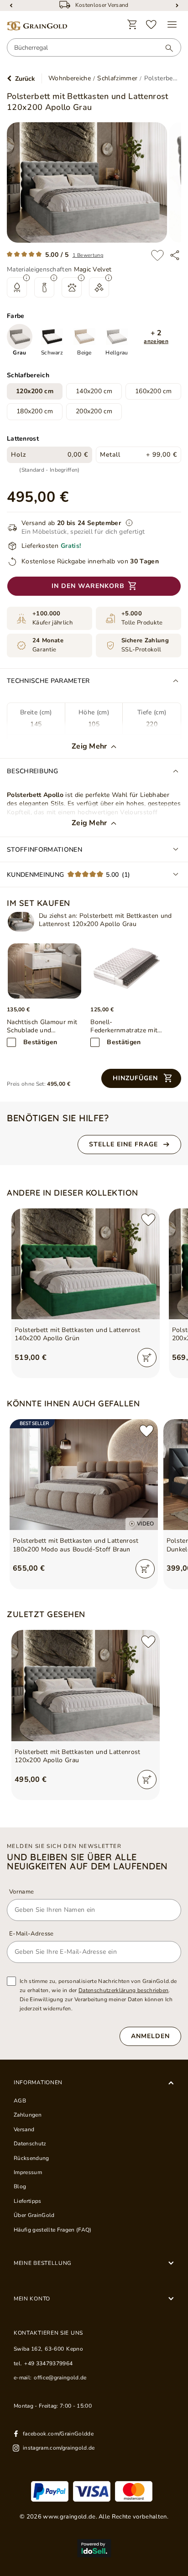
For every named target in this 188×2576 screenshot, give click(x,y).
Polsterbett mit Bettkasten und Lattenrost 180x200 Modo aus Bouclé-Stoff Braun (76, 1545)
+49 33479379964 (48, 2363)
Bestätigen (40, 1042)
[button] (156, 337)
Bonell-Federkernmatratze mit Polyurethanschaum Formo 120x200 (124, 1026)
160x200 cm (153, 391)
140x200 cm (94, 391)
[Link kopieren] (175, 255)
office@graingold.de (60, 2378)
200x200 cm (94, 411)
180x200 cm (35, 411)
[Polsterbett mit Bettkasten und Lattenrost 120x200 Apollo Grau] (21, 922)
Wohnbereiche (70, 78)
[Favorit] (151, 25)
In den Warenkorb (88, 586)
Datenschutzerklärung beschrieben (124, 1990)
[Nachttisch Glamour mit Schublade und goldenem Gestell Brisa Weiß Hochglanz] (44, 971)
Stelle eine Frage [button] (123, 1144)
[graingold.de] (37, 26)
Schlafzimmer (117, 78)
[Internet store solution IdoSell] (94, 2548)
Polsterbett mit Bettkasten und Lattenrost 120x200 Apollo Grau (78, 1756)
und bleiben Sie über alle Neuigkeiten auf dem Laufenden (87, 1862)
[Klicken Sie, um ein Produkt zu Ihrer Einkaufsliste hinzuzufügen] (157, 255)
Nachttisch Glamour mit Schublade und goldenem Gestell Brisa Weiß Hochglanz (42, 1026)
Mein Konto (32, 2299)
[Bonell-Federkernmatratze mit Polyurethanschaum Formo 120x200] (128, 971)
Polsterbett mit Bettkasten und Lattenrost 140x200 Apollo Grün (78, 1334)
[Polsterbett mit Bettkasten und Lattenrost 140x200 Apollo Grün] (86, 1264)
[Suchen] (165, 48)
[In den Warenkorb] (147, 1358)
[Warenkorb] (132, 25)
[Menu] (172, 25)
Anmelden (150, 2036)
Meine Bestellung (43, 2263)
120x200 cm (35, 391)
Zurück (25, 79)
